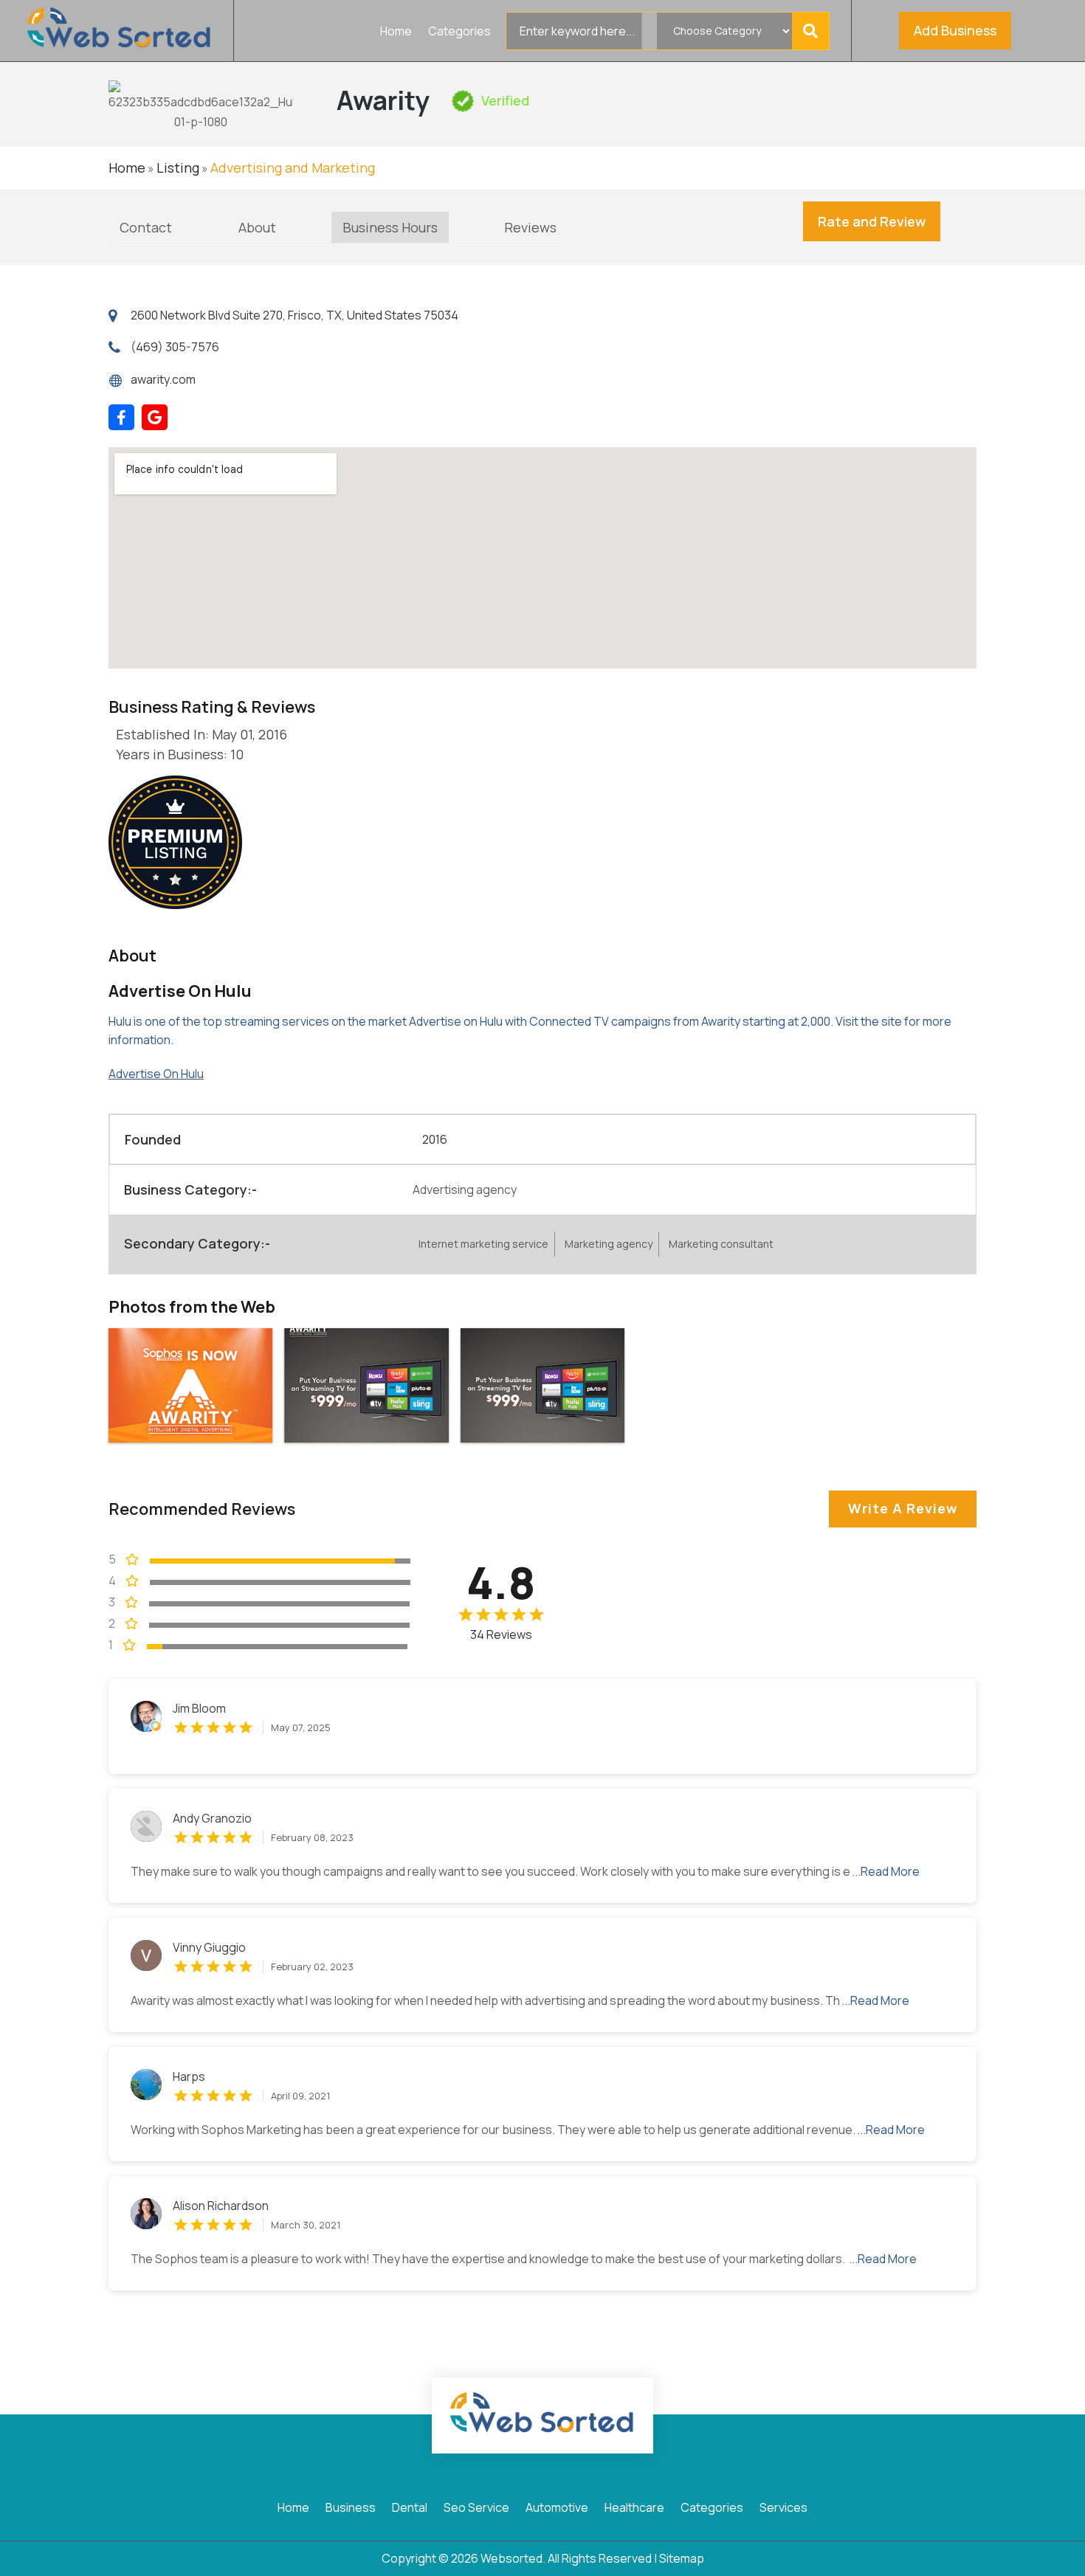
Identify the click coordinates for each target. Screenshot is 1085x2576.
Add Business (955, 30)
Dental (410, 2509)
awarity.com (163, 379)
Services (783, 2509)
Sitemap (682, 2558)
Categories (459, 32)
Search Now (814, 31)
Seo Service (476, 2509)
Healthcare (634, 2509)
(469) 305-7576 (175, 347)
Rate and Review (872, 221)
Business (351, 2509)
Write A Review (903, 1508)
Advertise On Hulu (156, 1074)
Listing (178, 168)
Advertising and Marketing (293, 168)
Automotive (557, 2509)
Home (396, 32)
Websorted (512, 2558)
